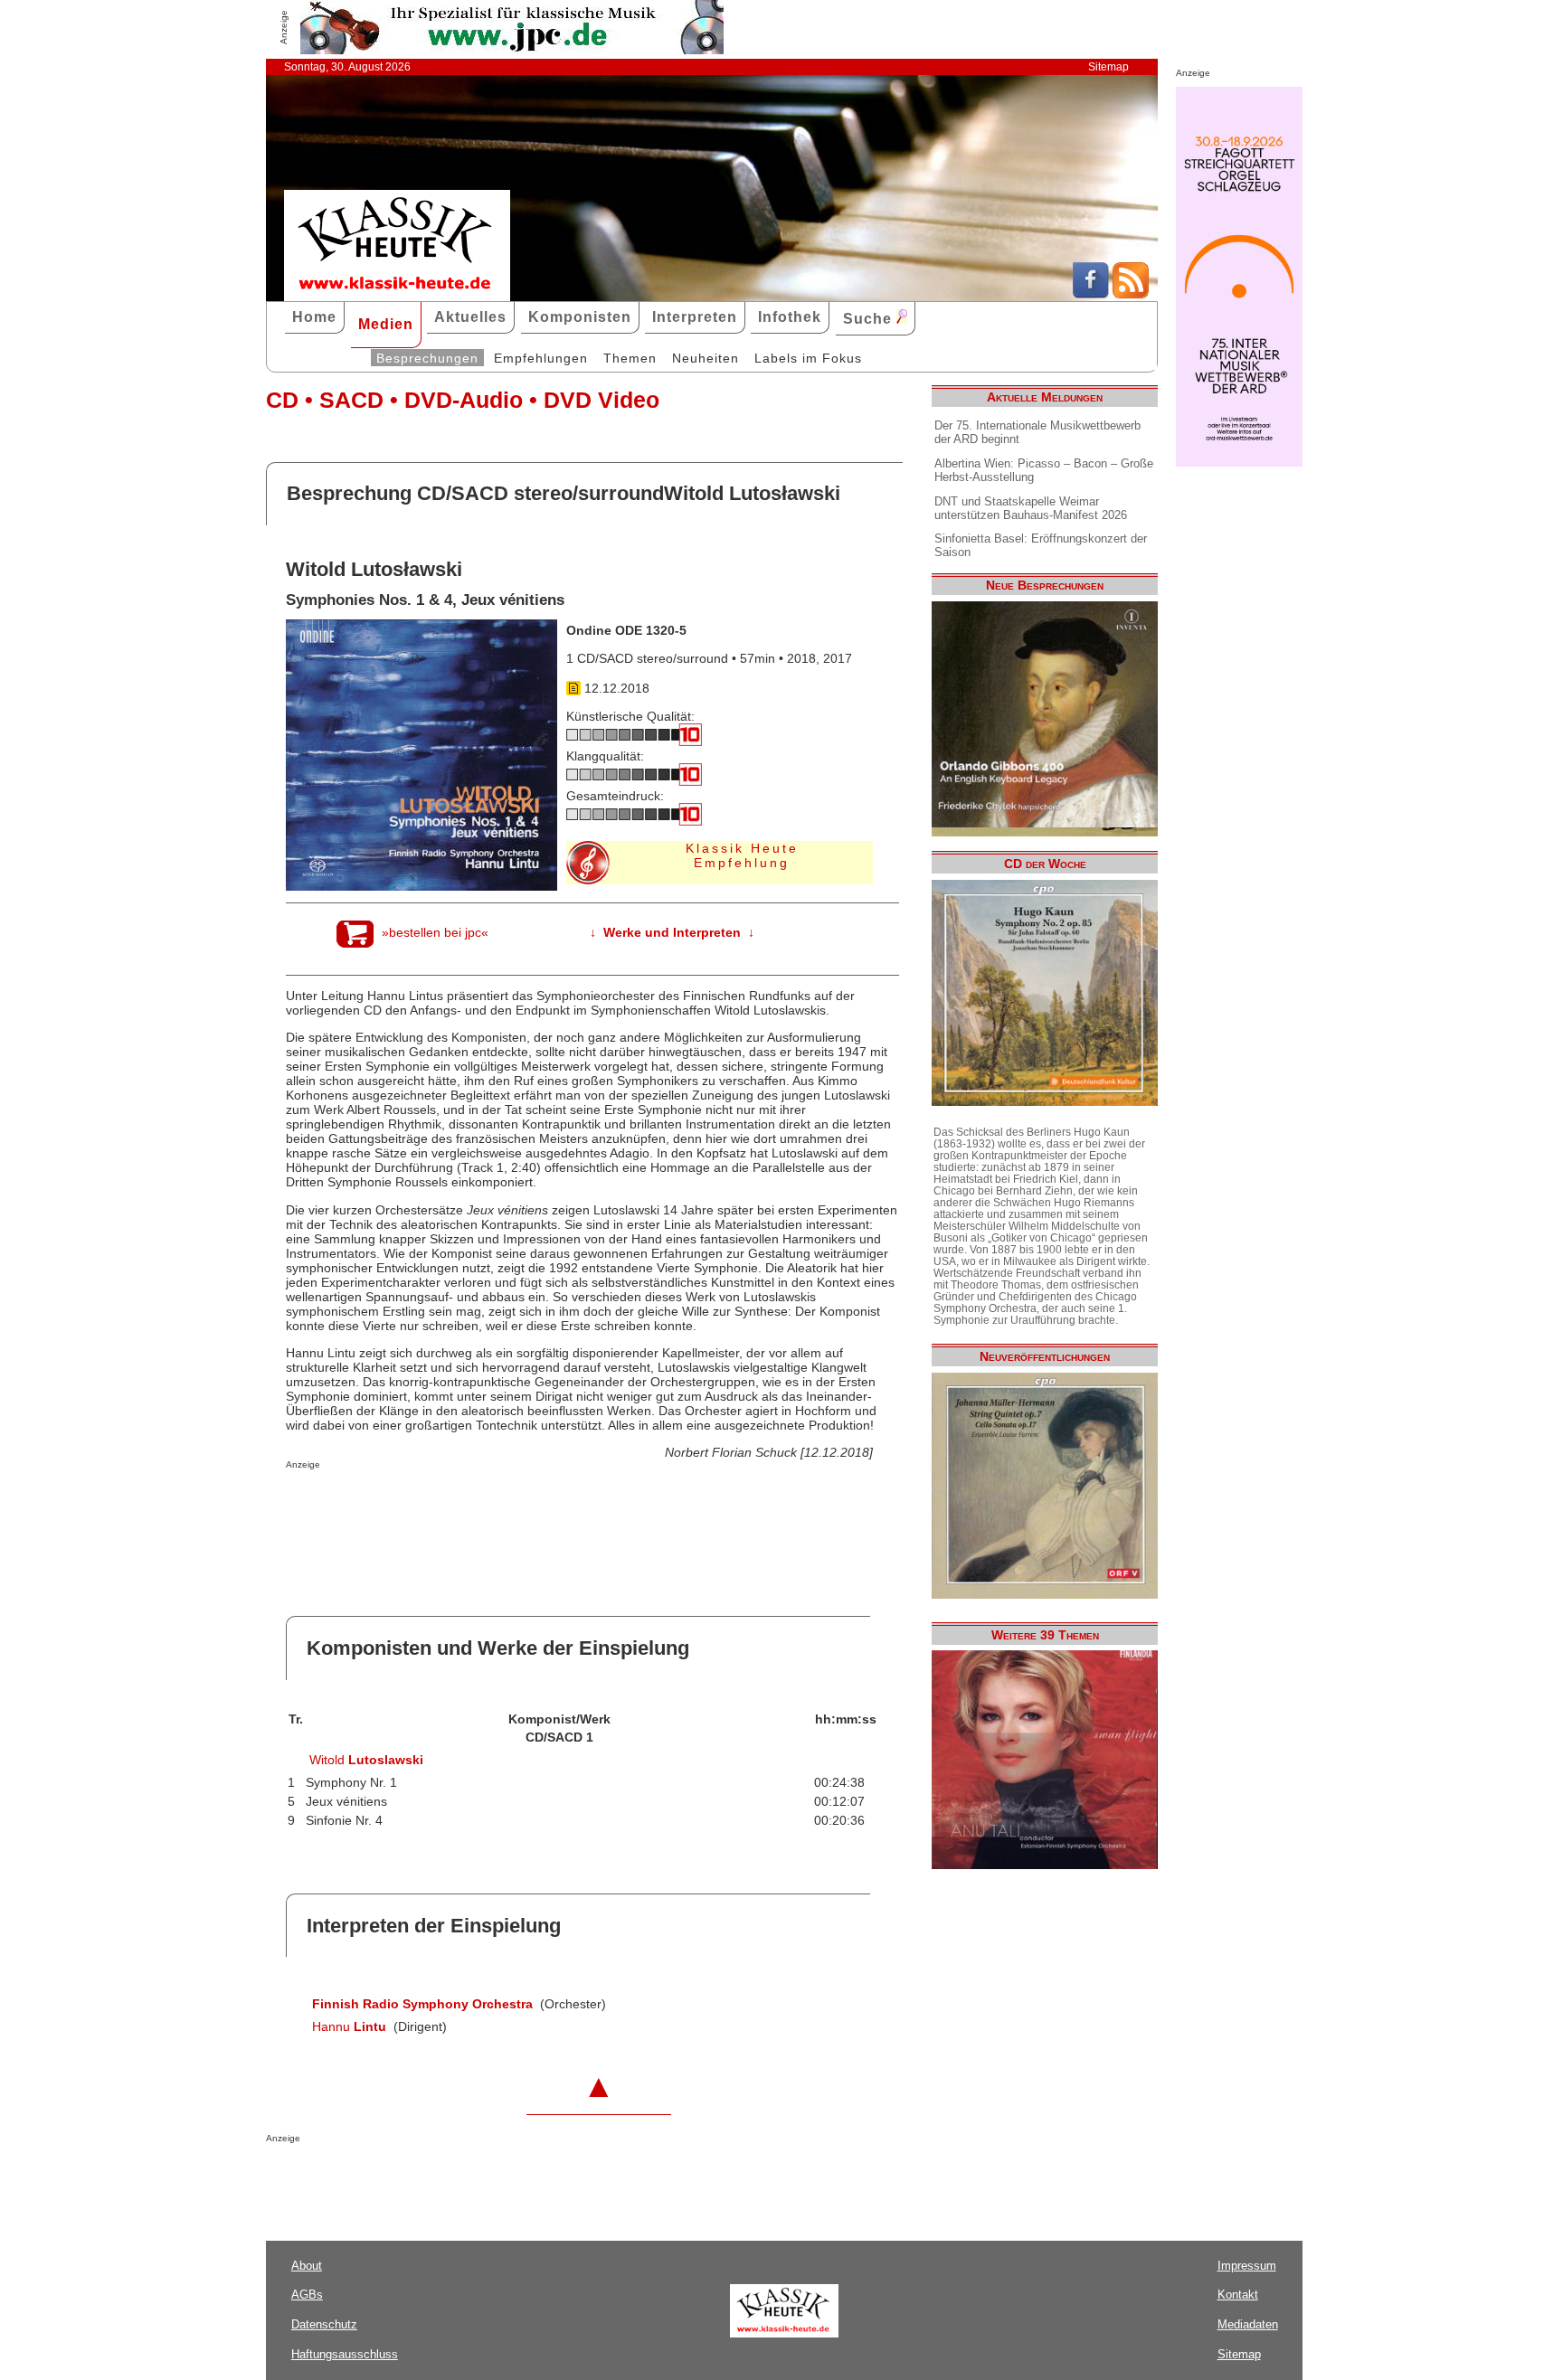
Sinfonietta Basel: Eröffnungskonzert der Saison (1041, 545)
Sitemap (1108, 67)
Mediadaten (1248, 2324)
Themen (630, 358)
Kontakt (1238, 2295)
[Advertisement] (497, 1506)
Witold (366, 1760)
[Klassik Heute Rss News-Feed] (1131, 294)
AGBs (307, 2295)
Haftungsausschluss (345, 2354)
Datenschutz (324, 2324)
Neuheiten (706, 358)
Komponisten (580, 317)
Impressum (1247, 2266)
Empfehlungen (541, 358)
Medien (386, 324)
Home (314, 317)
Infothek (790, 317)
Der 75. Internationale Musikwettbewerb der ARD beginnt (1037, 432)
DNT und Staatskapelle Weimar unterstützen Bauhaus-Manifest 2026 (1031, 508)
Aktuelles (470, 317)
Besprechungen (427, 358)
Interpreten (695, 317)
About (307, 2266)
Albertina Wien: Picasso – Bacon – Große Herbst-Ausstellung (1044, 470)
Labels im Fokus (808, 358)
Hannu (349, 2026)
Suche (870, 319)
